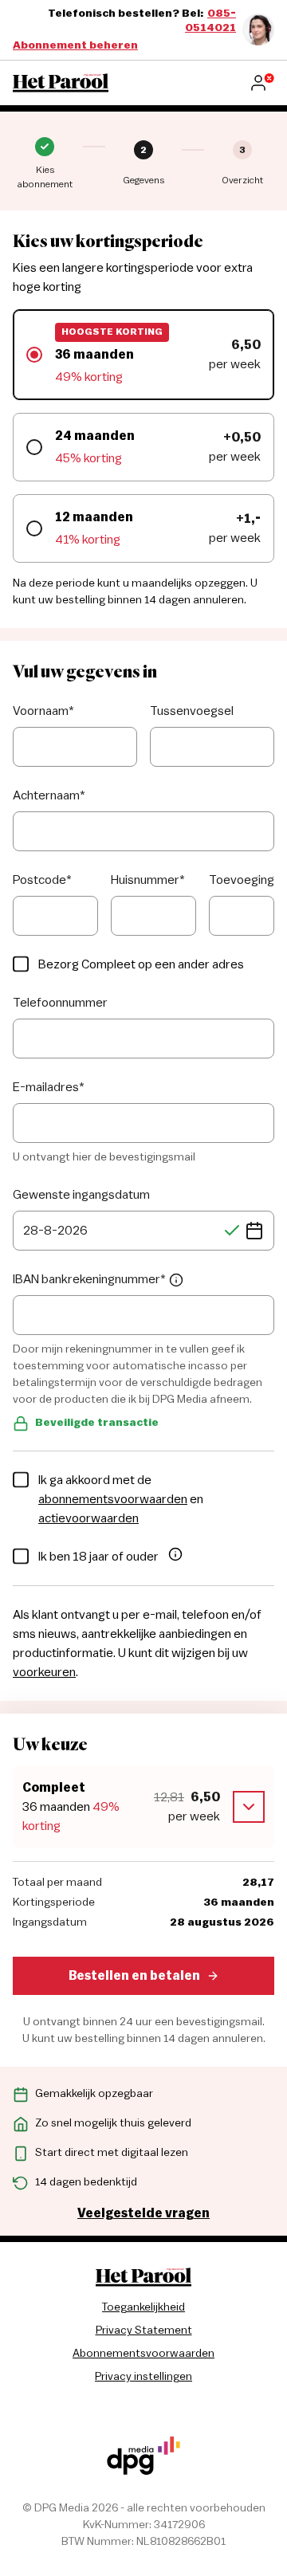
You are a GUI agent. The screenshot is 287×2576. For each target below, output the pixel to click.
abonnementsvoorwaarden (113, 1499)
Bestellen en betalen (134, 1976)
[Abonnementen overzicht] (61, 83)
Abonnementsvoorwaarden (143, 2354)
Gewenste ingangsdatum (81, 1195)
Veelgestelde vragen (143, 2213)
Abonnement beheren (75, 45)
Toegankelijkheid (143, 2307)
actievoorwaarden (88, 1518)
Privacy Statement (144, 2331)
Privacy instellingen (143, 2377)
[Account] (261, 83)
